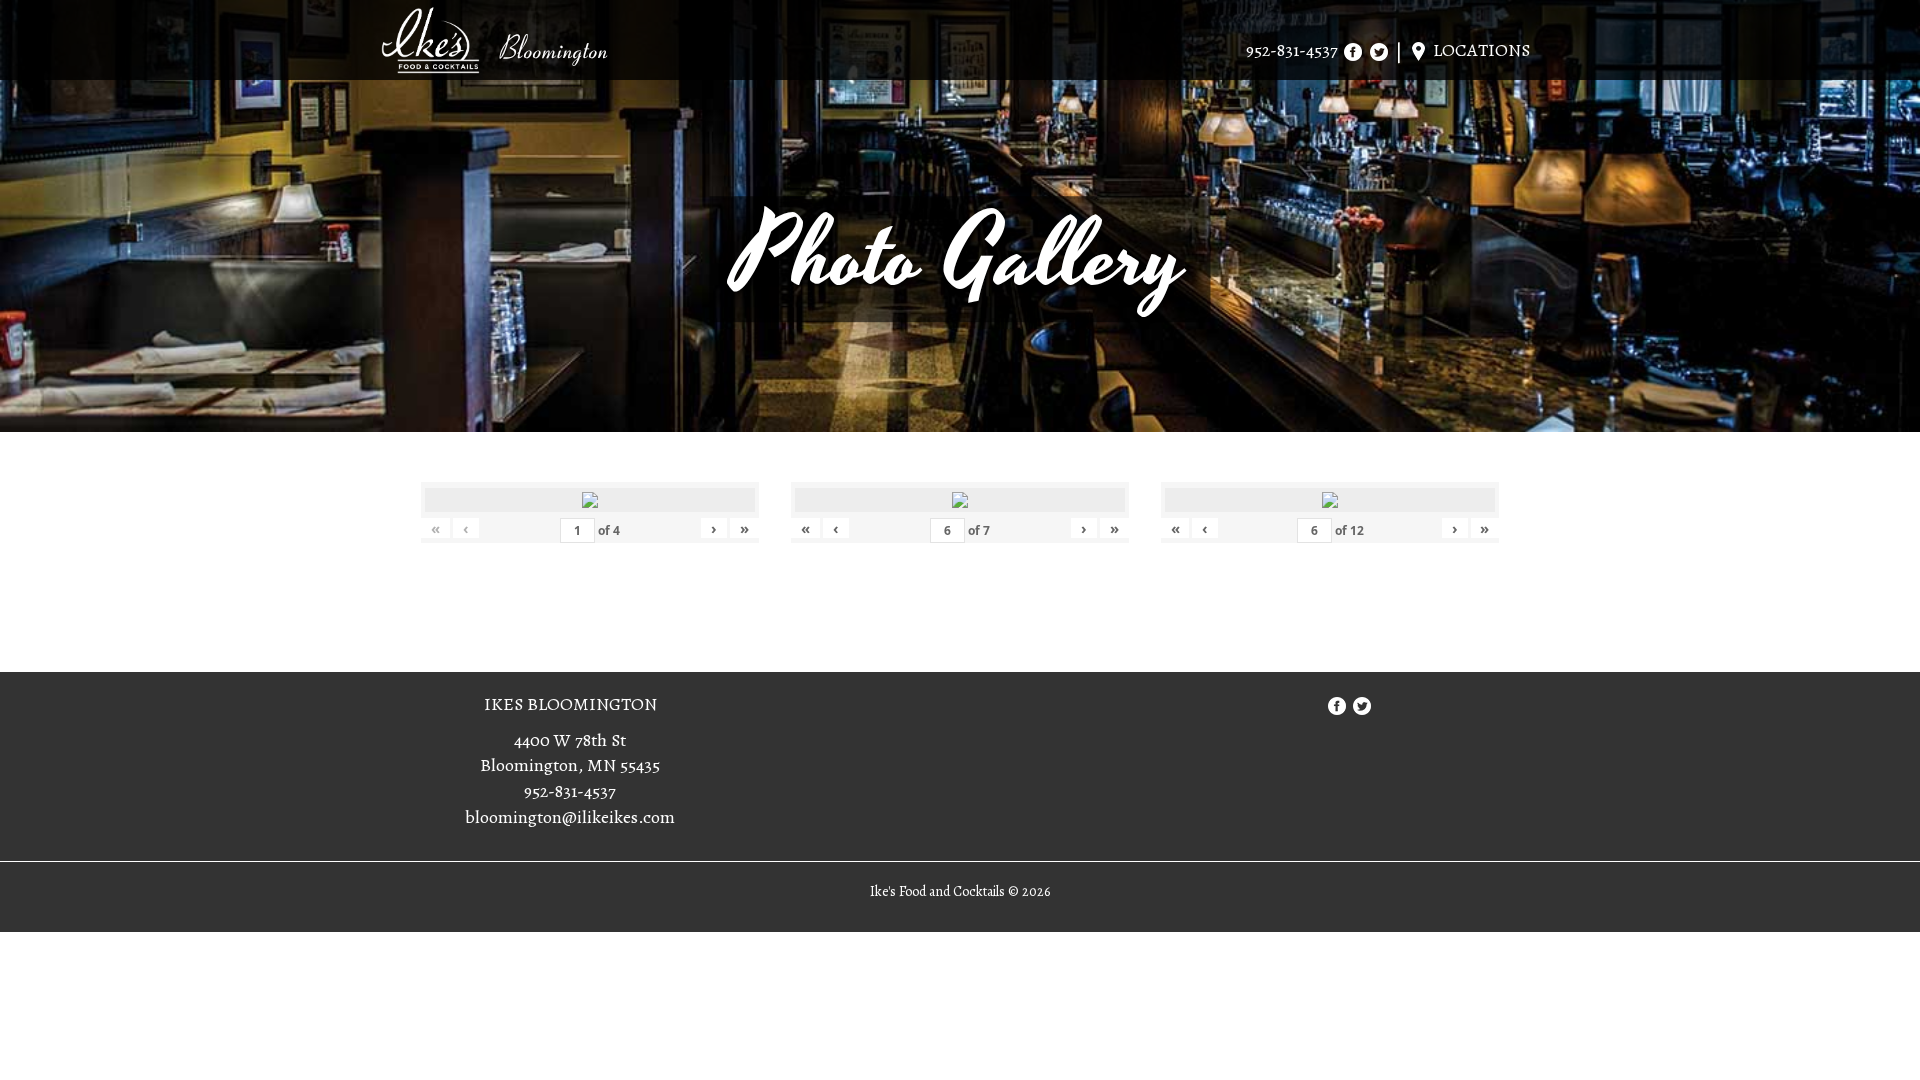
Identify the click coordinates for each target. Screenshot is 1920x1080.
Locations (1479, 50)
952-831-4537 (1292, 50)
